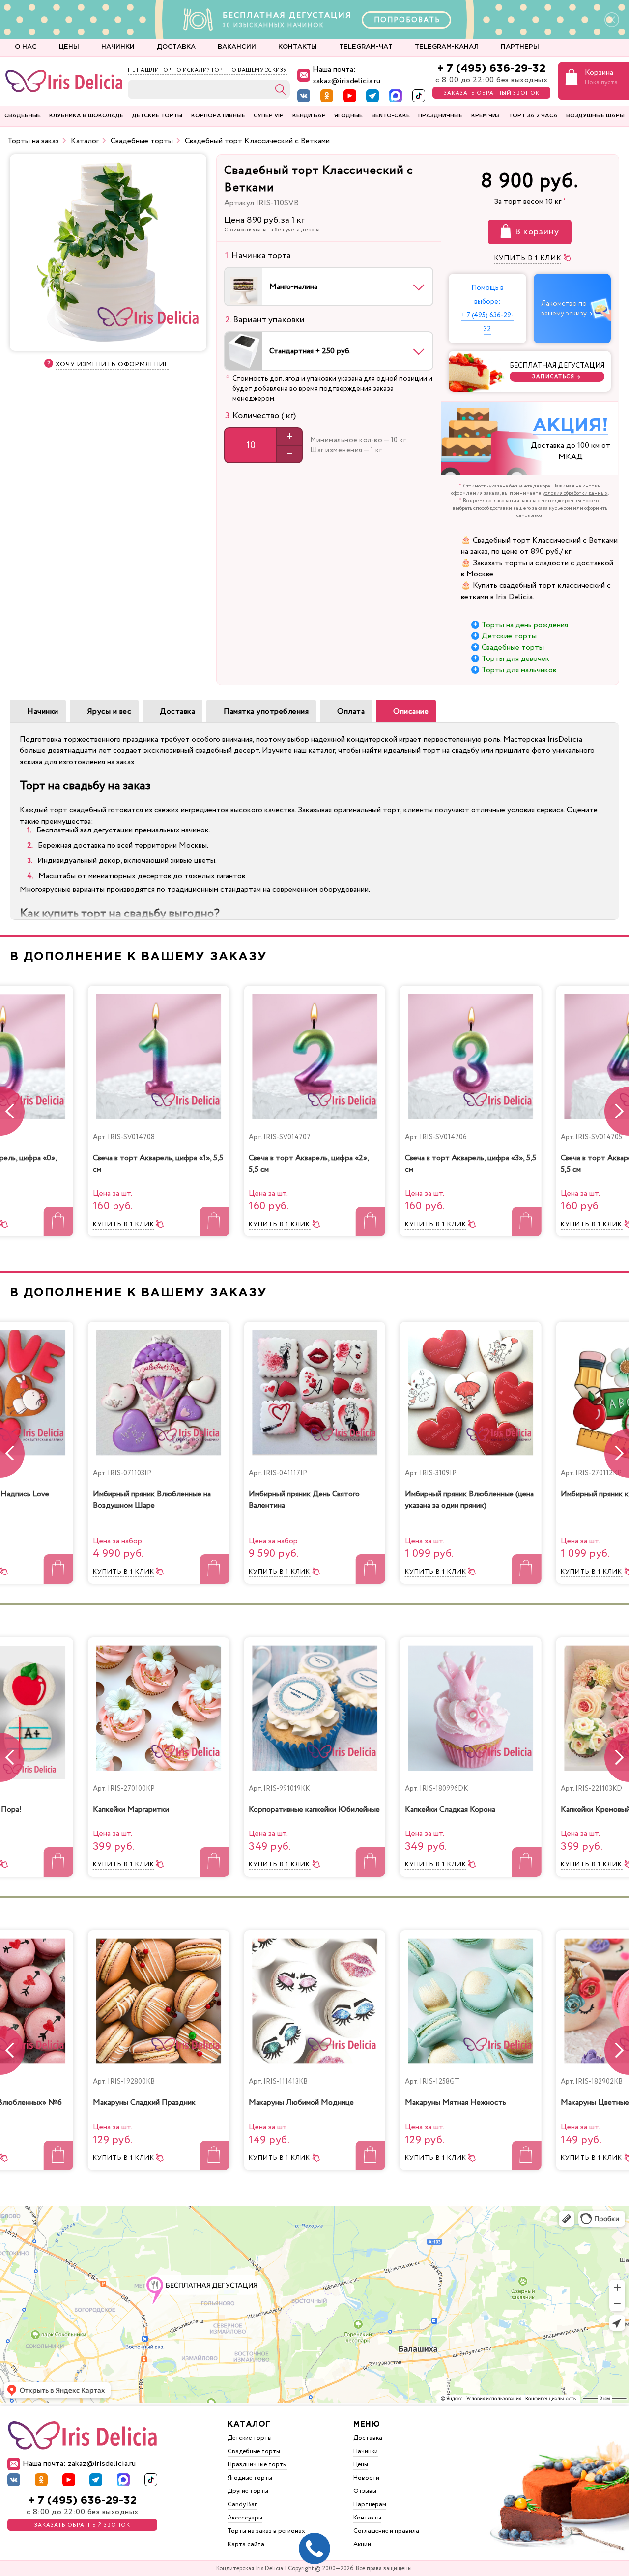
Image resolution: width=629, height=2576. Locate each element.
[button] (617, 1111)
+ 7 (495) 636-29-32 (491, 69)
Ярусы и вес (109, 711)
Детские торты (509, 636)
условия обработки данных (575, 493)
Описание (411, 711)
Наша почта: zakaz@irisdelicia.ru (346, 75)
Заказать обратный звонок (492, 93)
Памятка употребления (266, 711)
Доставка (177, 711)
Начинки (43, 711)
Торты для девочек (515, 659)
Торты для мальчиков (519, 670)
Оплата (351, 711)
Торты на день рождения (525, 625)
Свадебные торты (513, 647)
